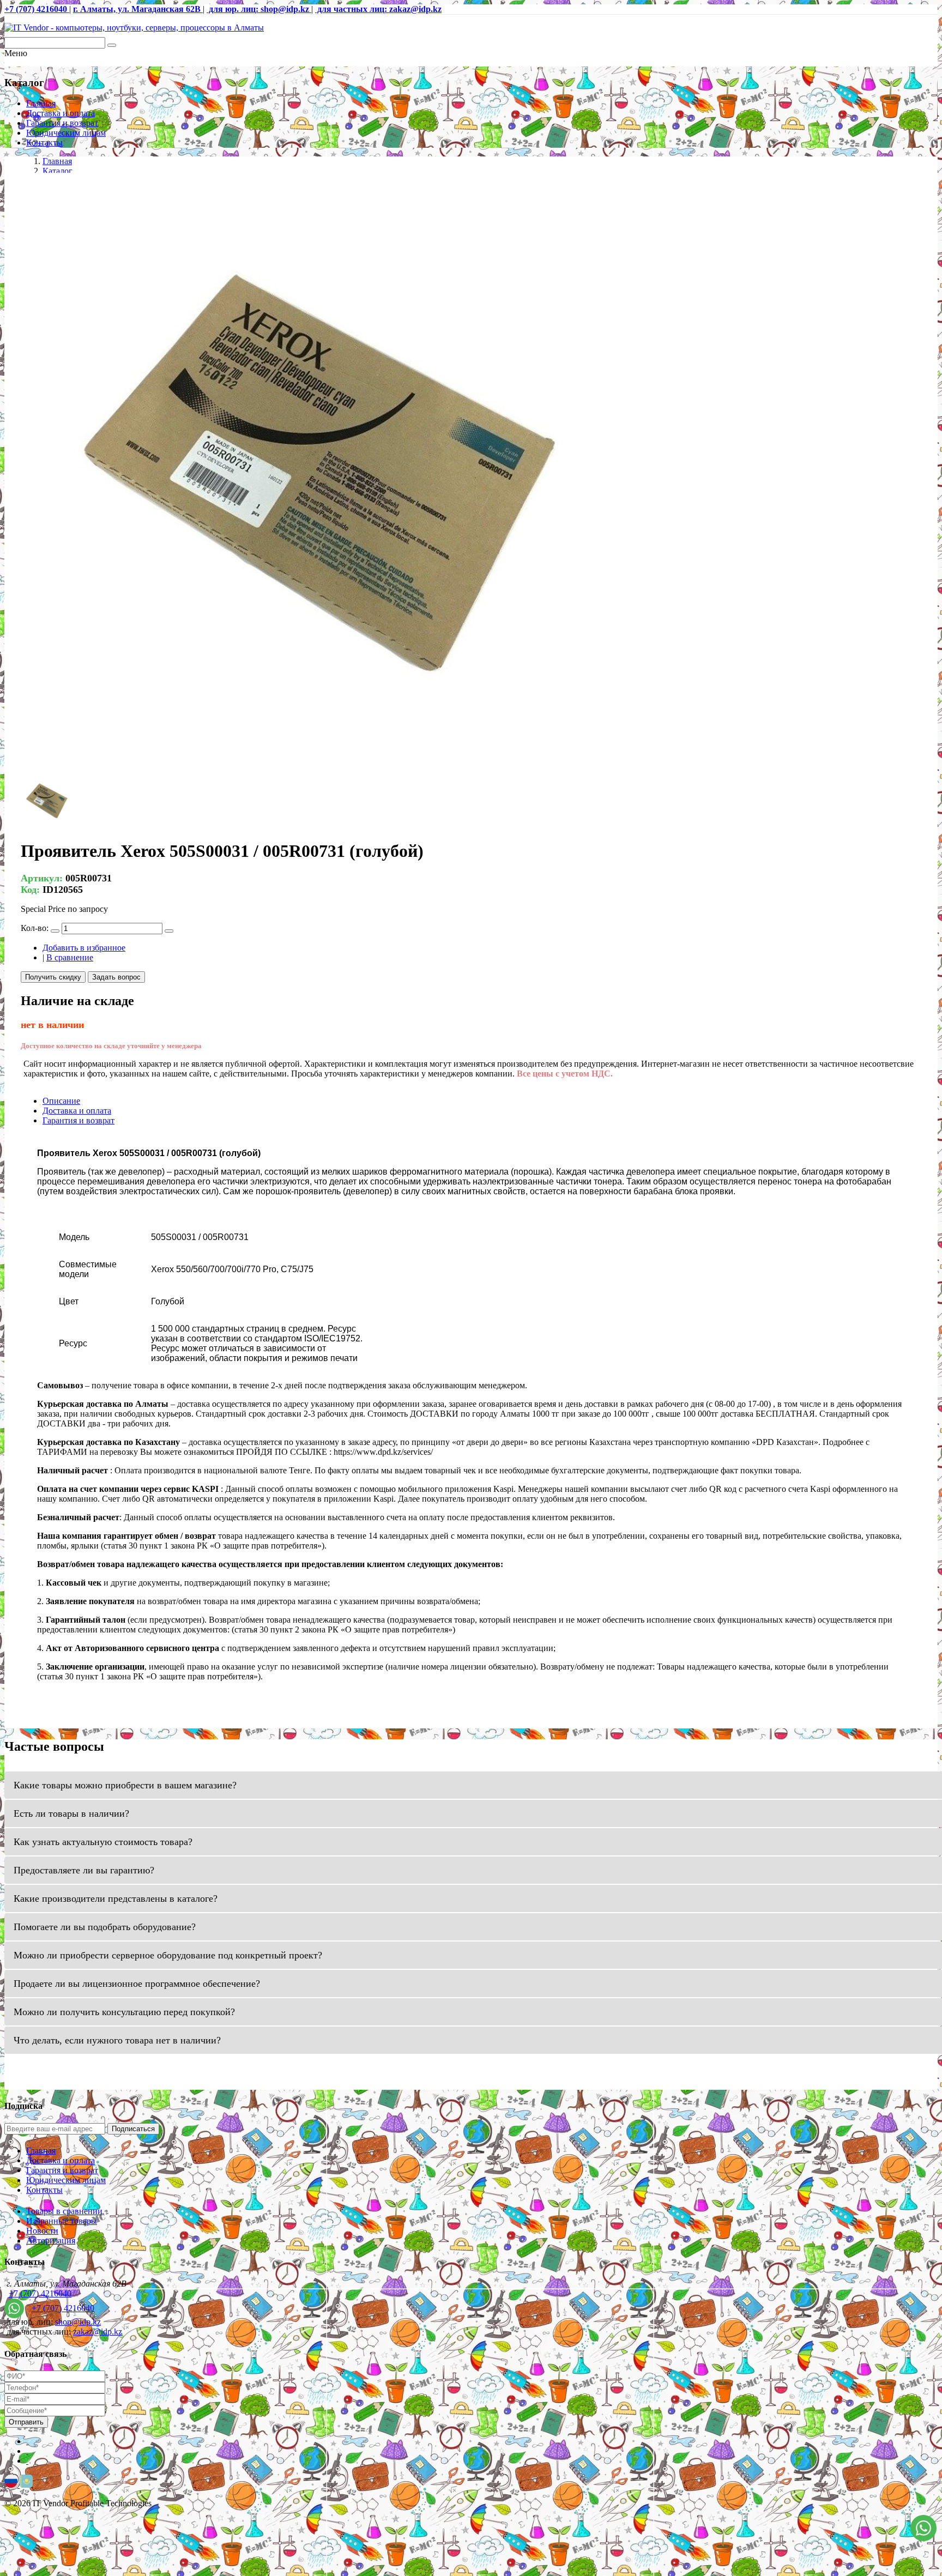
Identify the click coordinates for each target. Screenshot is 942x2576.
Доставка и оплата (61, 113)
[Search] (112, 45)
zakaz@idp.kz (98, 2332)
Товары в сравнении (64, 2211)
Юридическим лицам (66, 133)
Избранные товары (62, 2221)
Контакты (44, 143)
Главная (41, 103)
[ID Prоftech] (134, 28)
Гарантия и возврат (62, 123)
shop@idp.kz (78, 2322)
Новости (42, 2231)
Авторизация (51, 2241)
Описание (61, 1101)
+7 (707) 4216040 (40, 2293)
